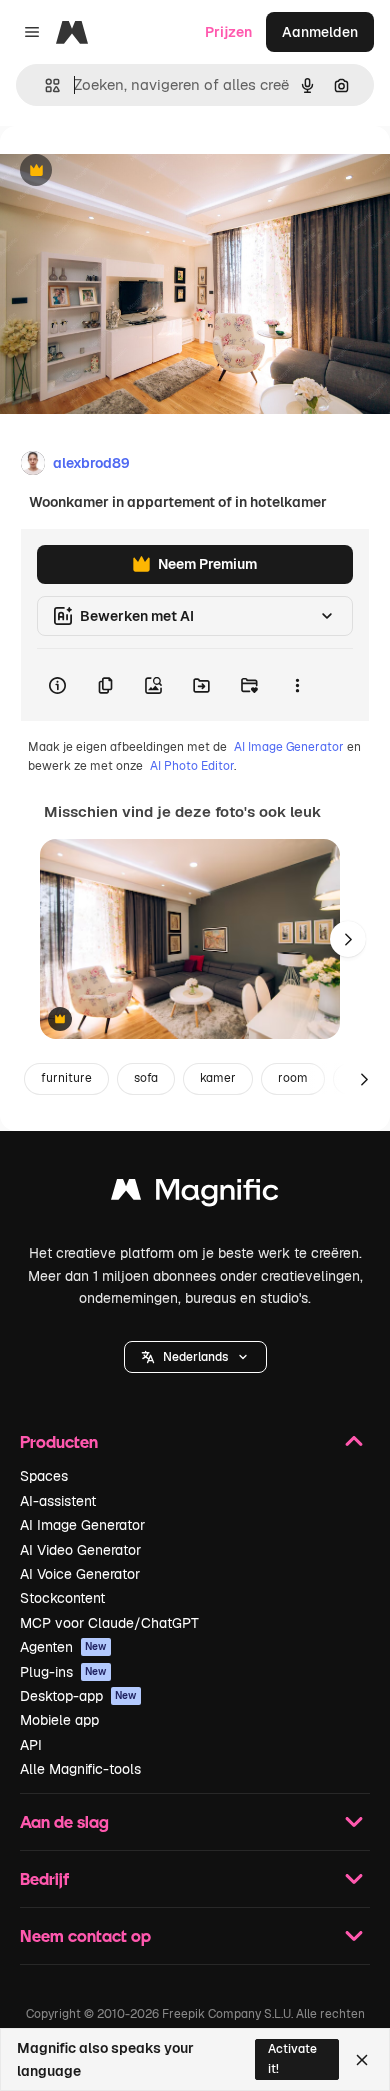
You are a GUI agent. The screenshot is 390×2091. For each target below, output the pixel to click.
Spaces (44, 1476)
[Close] (362, 2060)
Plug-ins (63, 1672)
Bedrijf (44, 1878)
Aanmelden (320, 32)
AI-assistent (58, 1501)
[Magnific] (195, 1194)
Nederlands (195, 1357)
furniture (66, 1078)
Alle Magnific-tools (80, 1769)
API (31, 1745)
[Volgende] (348, 939)
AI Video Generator (80, 1550)
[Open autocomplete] (44, 85)
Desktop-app (78, 1696)
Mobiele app (59, 1720)
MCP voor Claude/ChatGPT (109, 1623)
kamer (218, 1078)
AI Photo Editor (192, 766)
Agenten (63, 1647)
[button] (195, 1357)
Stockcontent (62, 1598)
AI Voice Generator (80, 1574)
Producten (59, 1441)
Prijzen (228, 32)
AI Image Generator (289, 747)
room (293, 1078)
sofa (146, 1078)
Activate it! (292, 2058)
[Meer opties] (297, 685)
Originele (131, 171)
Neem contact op (85, 1935)
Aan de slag (64, 1821)
